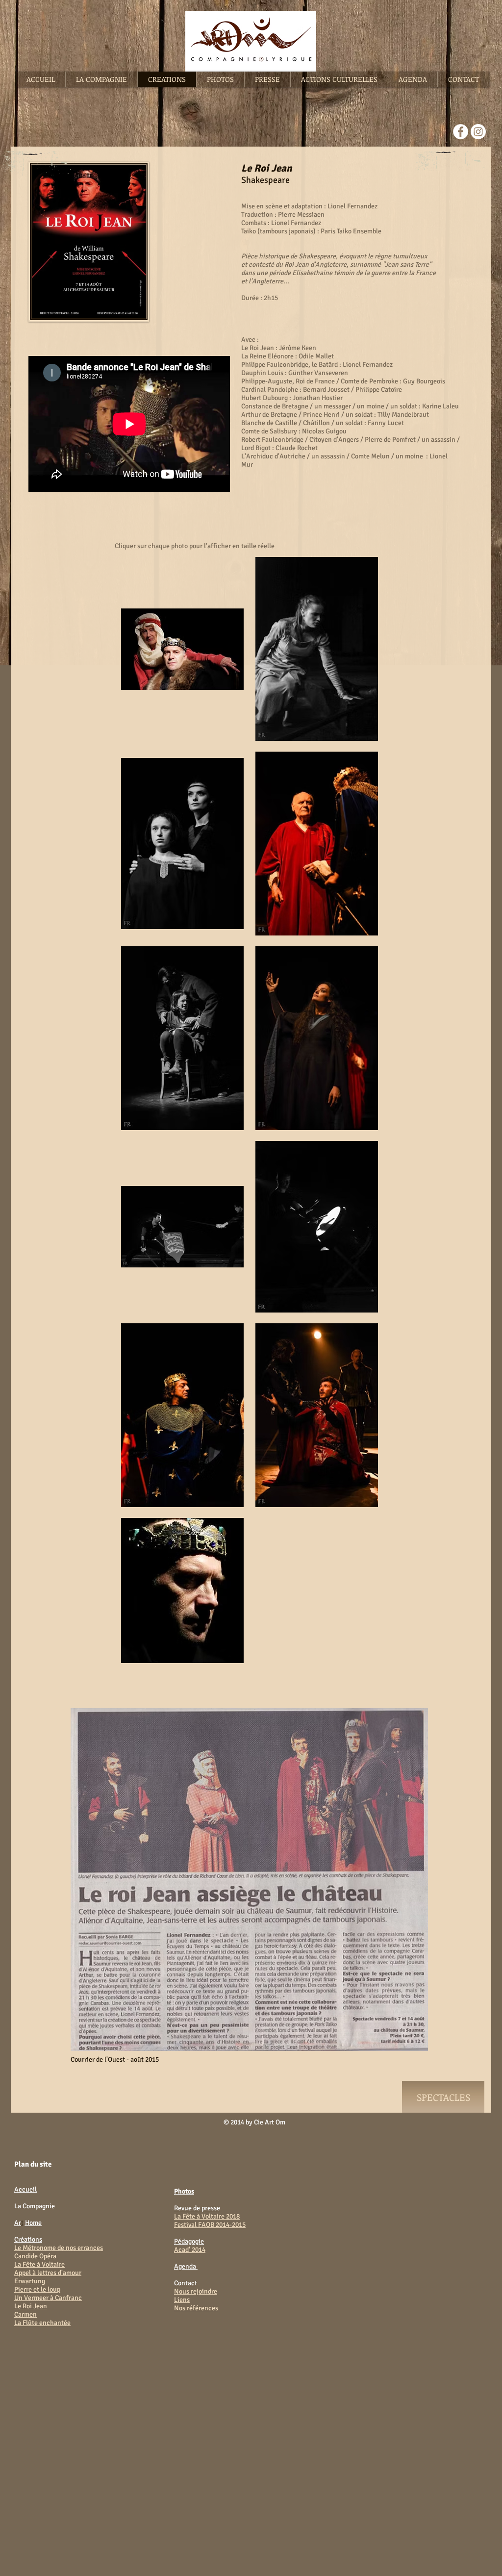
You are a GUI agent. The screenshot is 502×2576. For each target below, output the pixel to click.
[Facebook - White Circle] (461, 132)
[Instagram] (478, 132)
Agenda (186, 2266)
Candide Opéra (35, 2256)
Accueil (25, 2189)
